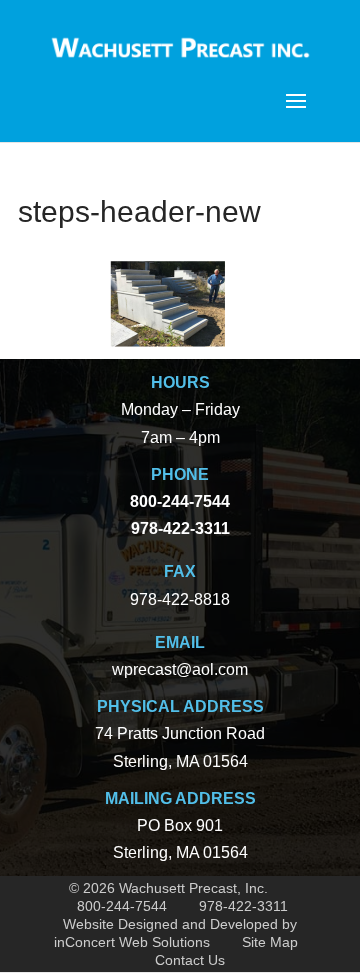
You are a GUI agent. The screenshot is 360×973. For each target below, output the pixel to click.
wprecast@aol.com (180, 669)
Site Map (270, 942)
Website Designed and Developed (170, 924)
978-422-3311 (243, 906)
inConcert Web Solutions (132, 942)
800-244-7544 (122, 906)
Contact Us (190, 960)
